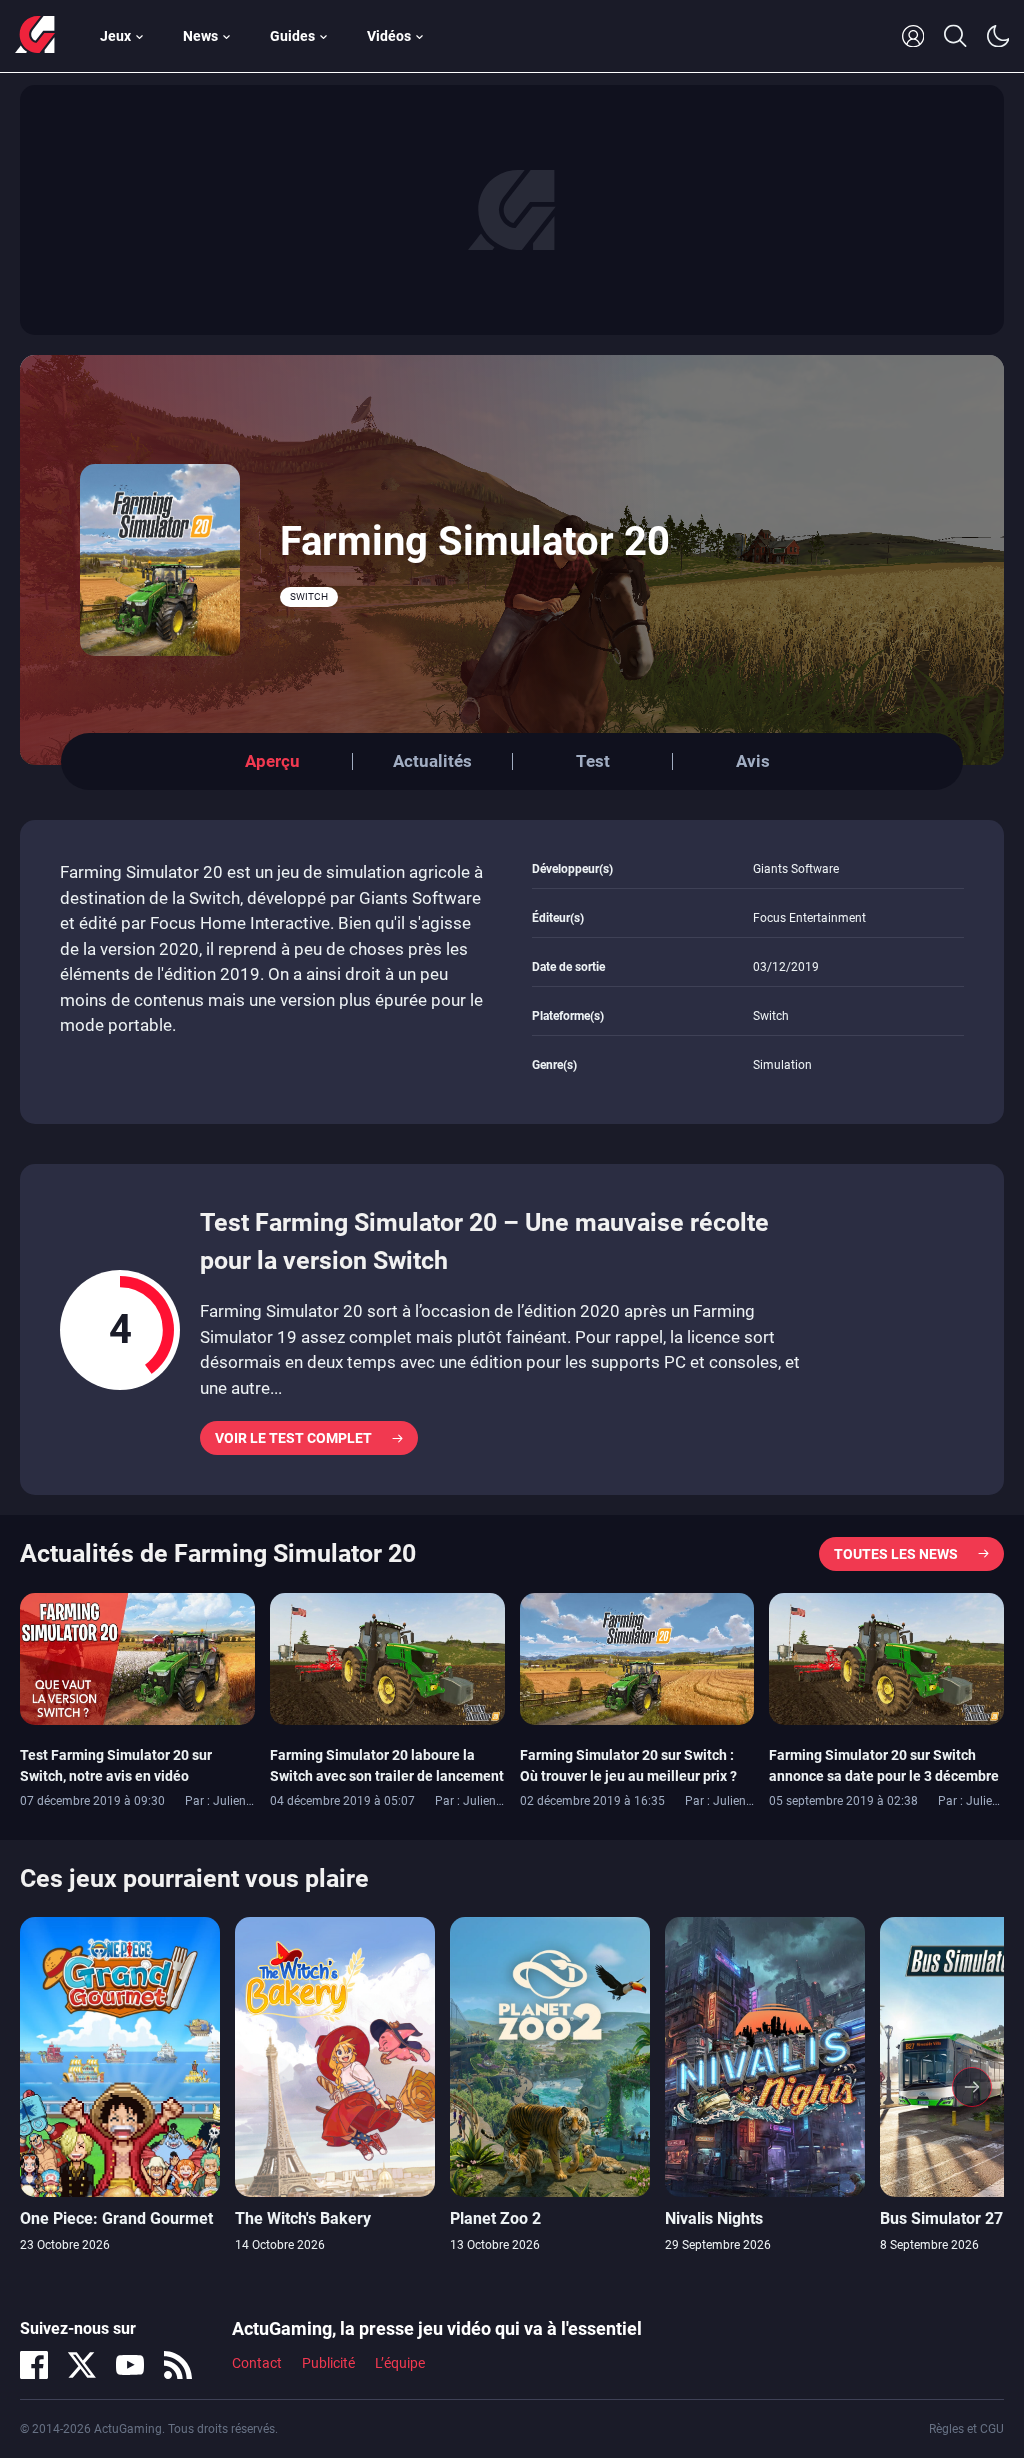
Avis (753, 761)
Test (593, 761)
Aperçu (272, 761)
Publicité (328, 2363)
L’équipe (400, 2363)
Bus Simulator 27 (941, 2218)
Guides (292, 36)
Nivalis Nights (714, 2218)
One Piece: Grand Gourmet (116, 2218)
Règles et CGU (966, 2429)
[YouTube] (130, 2365)
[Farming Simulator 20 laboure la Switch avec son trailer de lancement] (387, 1657)
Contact (257, 2363)
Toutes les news (896, 1554)
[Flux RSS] (178, 2365)
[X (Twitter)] (82, 2365)
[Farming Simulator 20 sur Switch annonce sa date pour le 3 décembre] (886, 1657)
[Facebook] (34, 2365)
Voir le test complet (293, 1438)
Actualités (432, 761)
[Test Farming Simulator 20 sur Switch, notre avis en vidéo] (137, 1657)
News (200, 36)
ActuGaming (35, 36)
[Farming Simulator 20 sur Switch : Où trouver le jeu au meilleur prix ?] (637, 1657)
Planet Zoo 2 (495, 2218)
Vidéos (389, 36)
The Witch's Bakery (303, 2218)
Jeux (115, 36)
